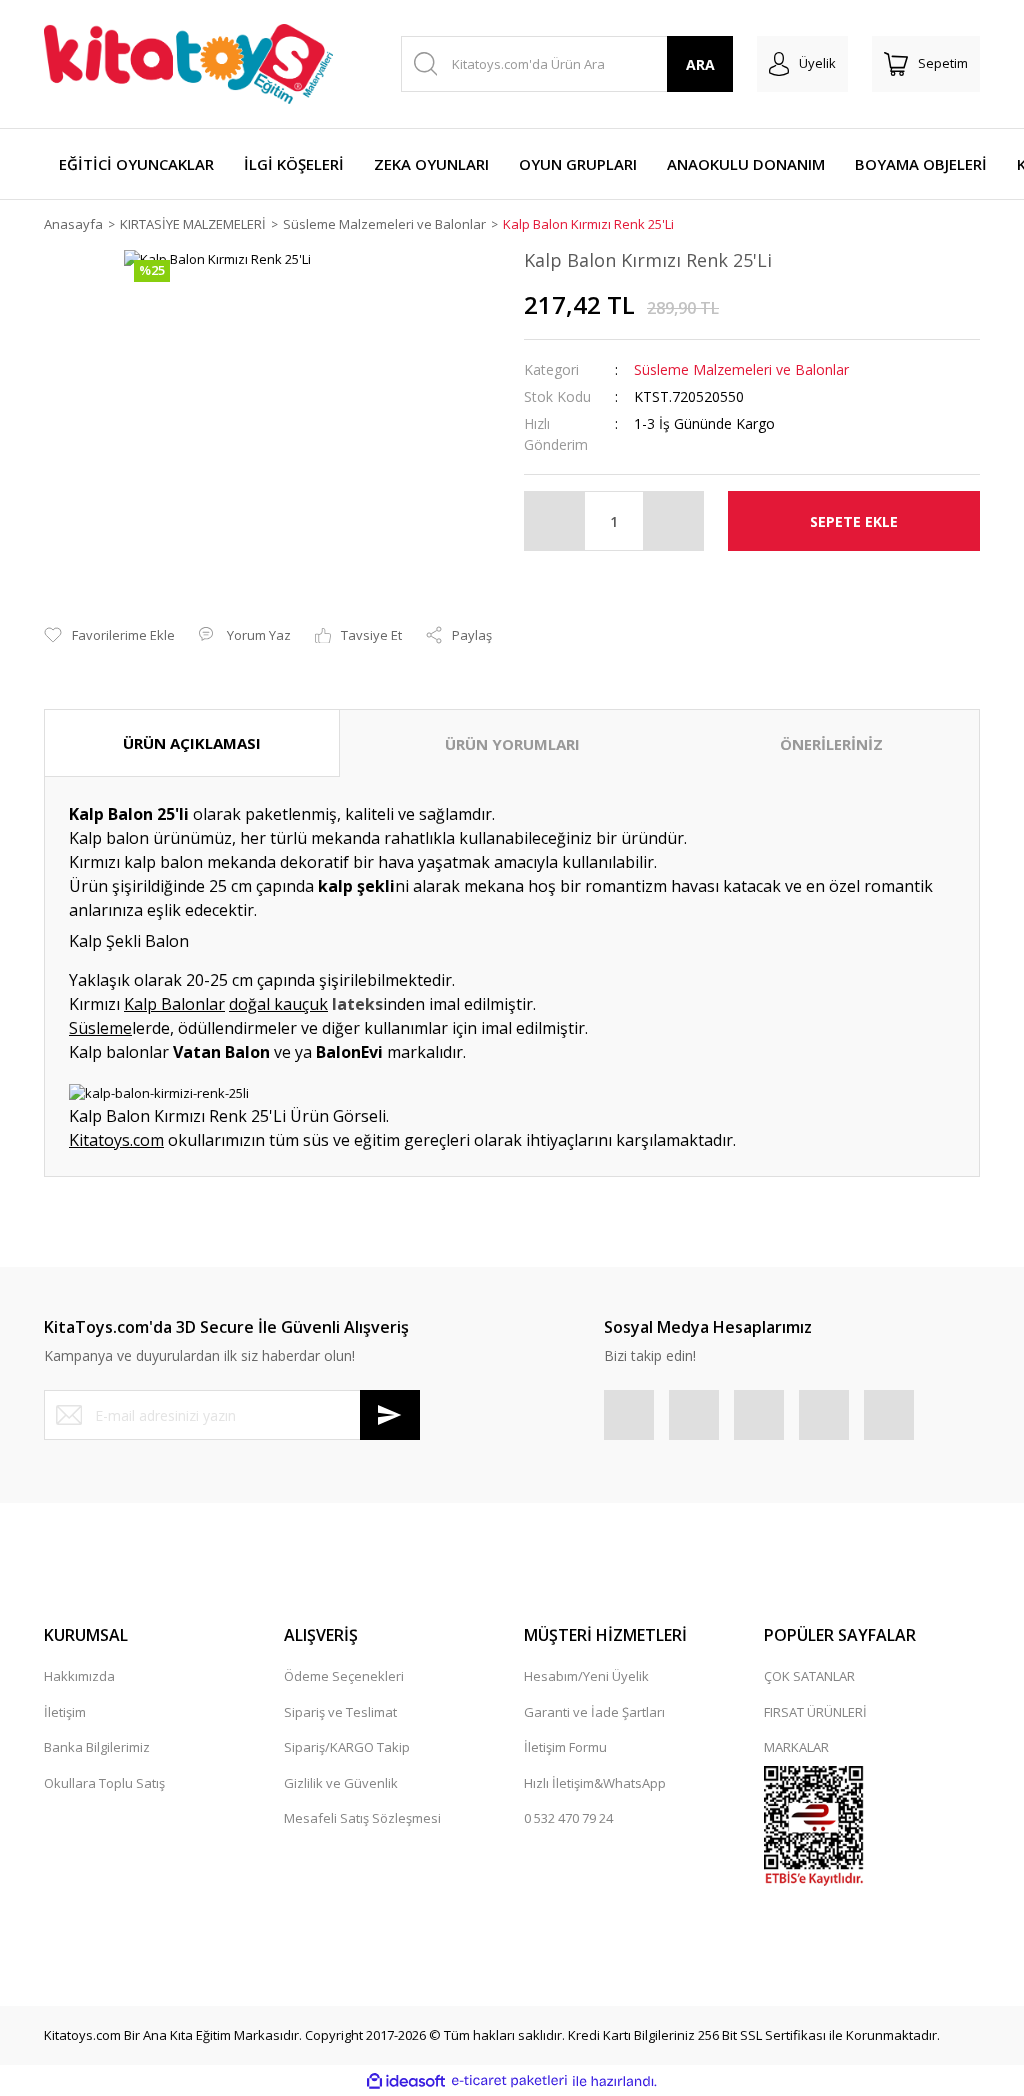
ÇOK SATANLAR (809, 1676)
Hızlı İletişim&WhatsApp (595, 1783)
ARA (700, 64)
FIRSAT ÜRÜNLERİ (815, 1712)
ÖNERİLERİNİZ (831, 744)
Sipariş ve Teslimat (340, 1712)
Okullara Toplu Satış (104, 1783)
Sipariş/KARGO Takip (347, 1747)
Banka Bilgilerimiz (97, 1747)
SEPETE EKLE (854, 521)
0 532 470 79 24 (568, 1818)
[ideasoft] (406, 2081)
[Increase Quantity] (673, 521)
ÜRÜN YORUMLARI (512, 744)
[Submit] (390, 1415)
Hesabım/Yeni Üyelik (586, 1676)
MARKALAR (796, 1747)
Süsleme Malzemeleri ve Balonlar (741, 369)
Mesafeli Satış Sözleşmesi (362, 1818)
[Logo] (188, 64)
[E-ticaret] (509, 2081)
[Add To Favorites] (109, 636)
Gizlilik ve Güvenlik (341, 1783)
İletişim (65, 1712)
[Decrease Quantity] (555, 521)
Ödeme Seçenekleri (344, 1676)
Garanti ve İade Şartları (594, 1712)
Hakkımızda (79, 1676)
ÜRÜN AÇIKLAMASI (192, 743)
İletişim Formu (565, 1747)
